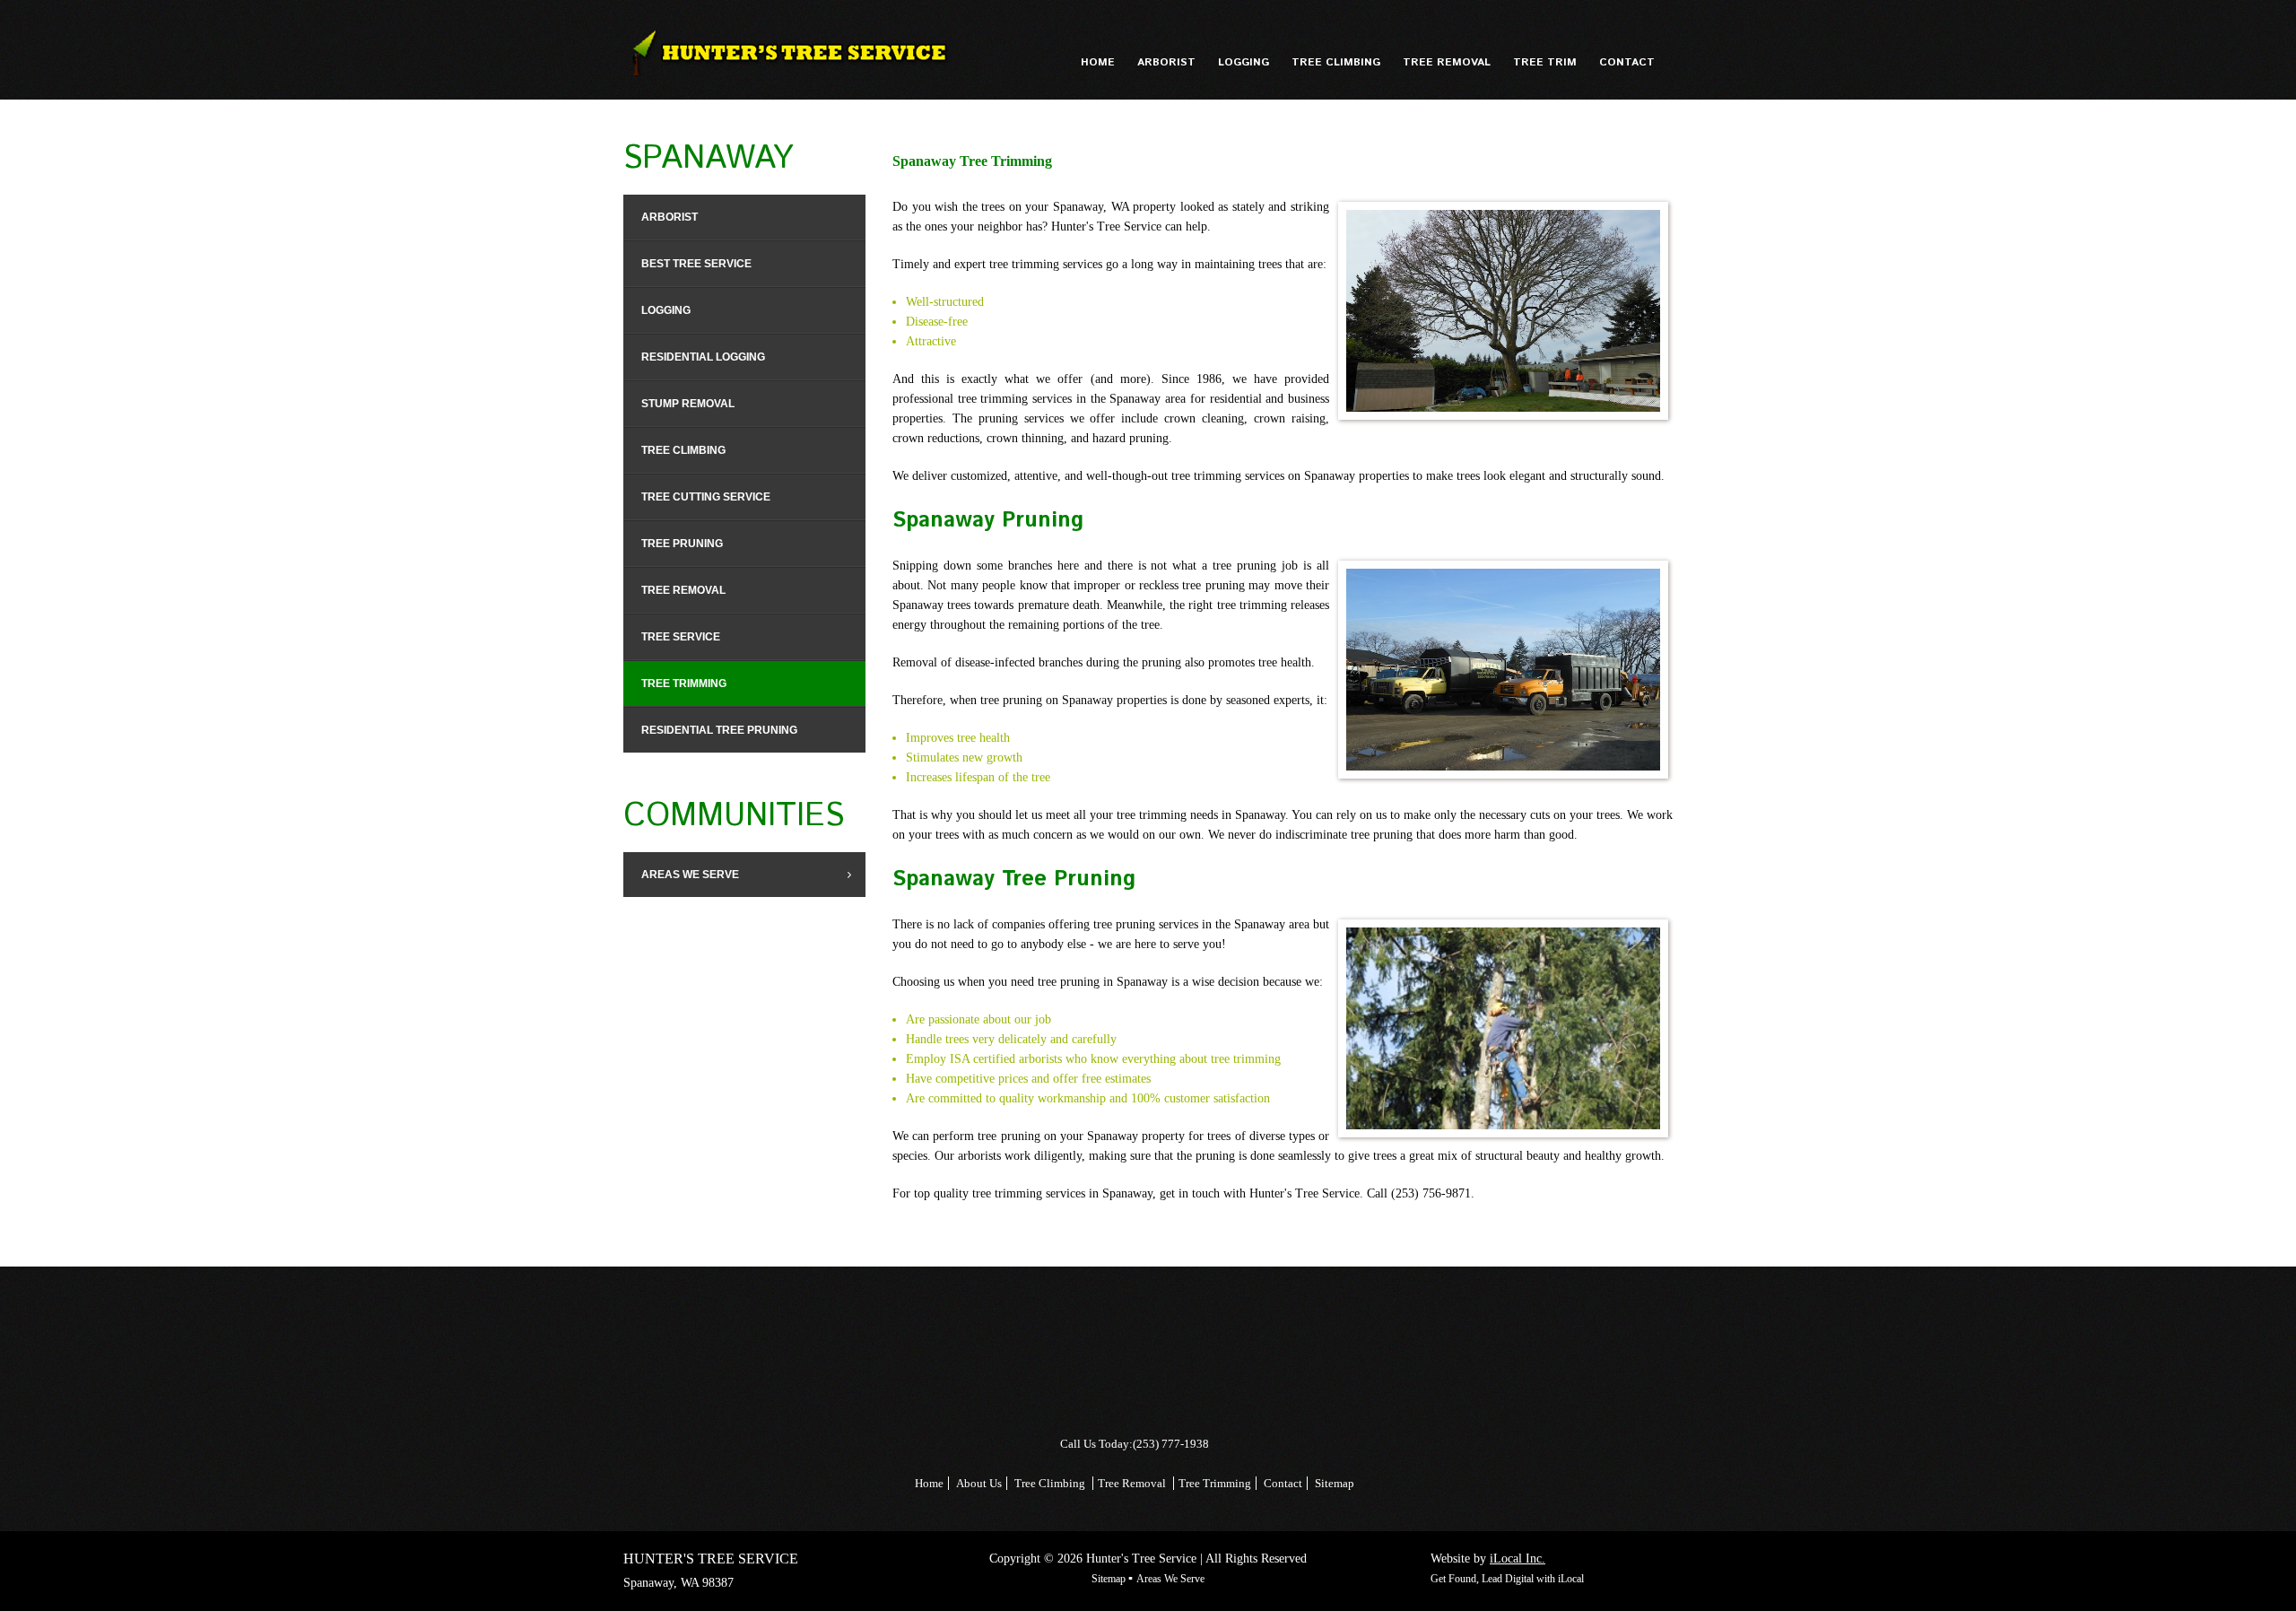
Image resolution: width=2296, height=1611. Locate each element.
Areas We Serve (1170, 1579)
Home (929, 1483)
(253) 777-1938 (1171, 1444)
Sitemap (1335, 1483)
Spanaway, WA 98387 (678, 1583)
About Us (979, 1483)
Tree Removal (1133, 1483)
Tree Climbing (1050, 1483)
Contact (1282, 1483)
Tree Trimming (1215, 1483)
